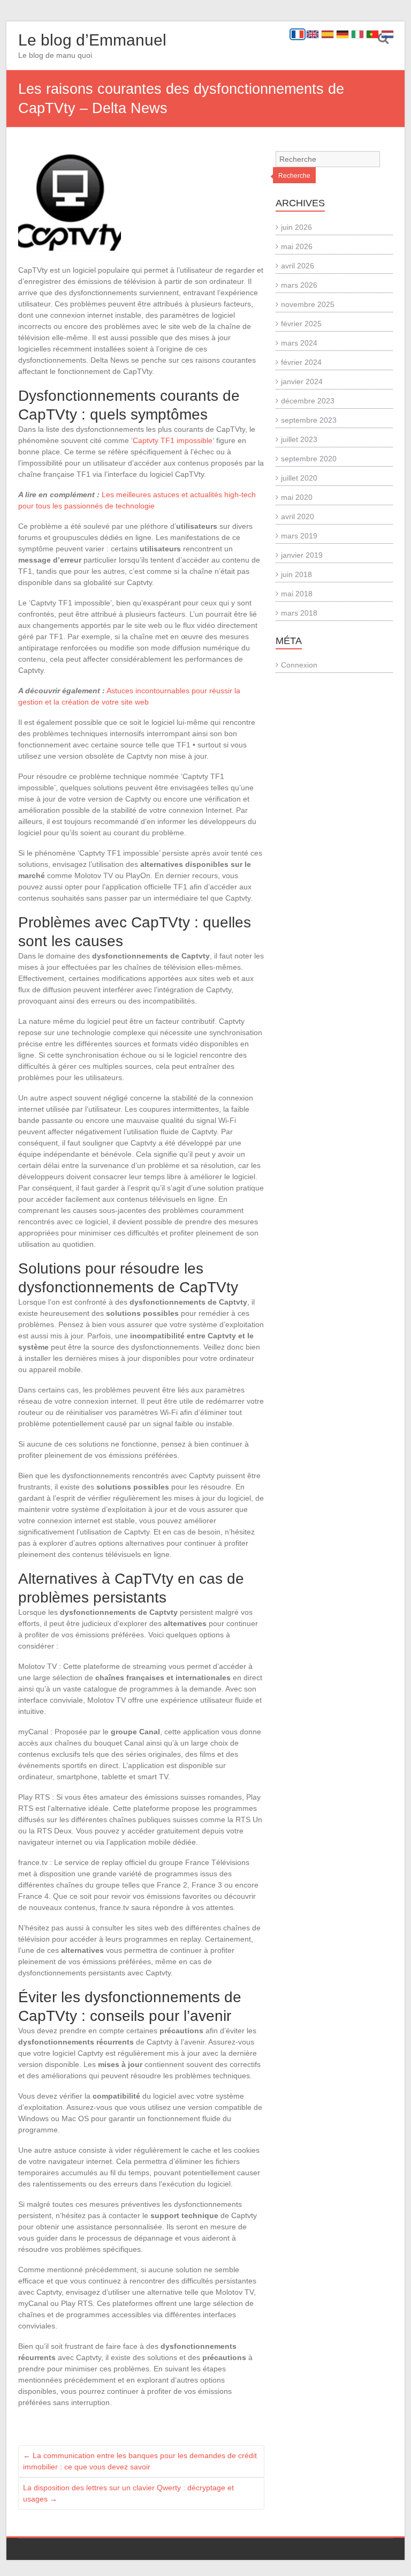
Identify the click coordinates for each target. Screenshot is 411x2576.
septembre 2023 (309, 420)
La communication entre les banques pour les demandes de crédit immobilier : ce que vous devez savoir (140, 2461)
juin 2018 (296, 574)
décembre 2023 (308, 401)
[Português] (372, 34)
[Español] (328, 34)
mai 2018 (297, 594)
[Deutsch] (342, 34)
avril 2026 (298, 266)
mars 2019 (299, 536)
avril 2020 (298, 516)
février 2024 (301, 362)
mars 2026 (299, 285)
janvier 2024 (302, 381)
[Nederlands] (387, 34)
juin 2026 (296, 227)
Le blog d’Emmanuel (92, 40)
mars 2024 (299, 343)
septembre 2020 (309, 459)
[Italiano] (357, 34)
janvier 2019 (302, 555)
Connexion (299, 665)
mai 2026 (297, 246)
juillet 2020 (299, 478)
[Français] (298, 34)
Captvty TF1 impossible (173, 440)
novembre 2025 (308, 304)
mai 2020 (297, 497)
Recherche (294, 176)
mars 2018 (299, 613)
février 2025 (301, 324)
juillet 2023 (299, 439)
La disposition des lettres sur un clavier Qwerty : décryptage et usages (128, 2493)
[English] (313, 34)
